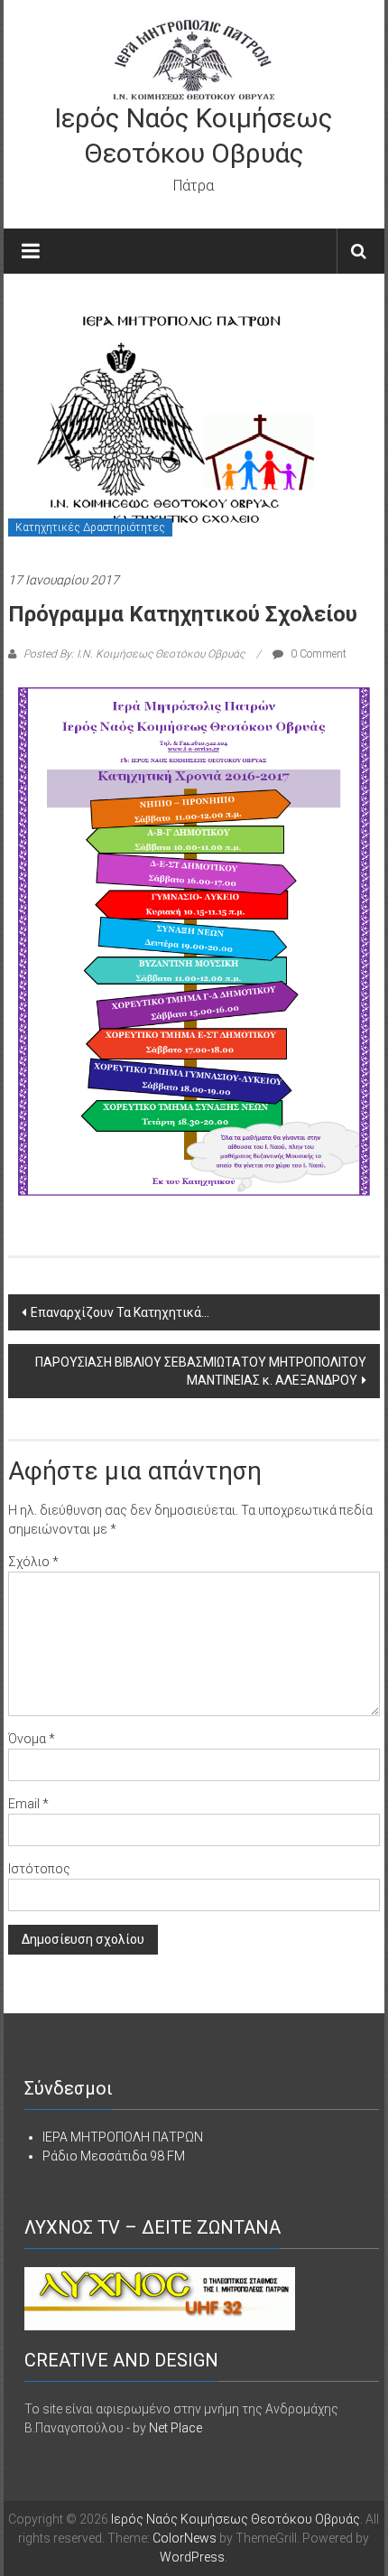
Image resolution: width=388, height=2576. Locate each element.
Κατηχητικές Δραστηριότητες (90, 527)
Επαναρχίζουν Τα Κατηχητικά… (120, 1312)
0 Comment (317, 654)
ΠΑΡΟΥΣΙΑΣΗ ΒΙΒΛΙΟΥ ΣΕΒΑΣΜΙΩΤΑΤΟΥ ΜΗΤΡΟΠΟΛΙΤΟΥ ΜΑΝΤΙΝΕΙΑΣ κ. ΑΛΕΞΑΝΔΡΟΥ (201, 1371)
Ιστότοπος (39, 1869)
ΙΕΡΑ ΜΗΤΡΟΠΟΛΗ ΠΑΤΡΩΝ (123, 2137)
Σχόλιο (33, 1562)
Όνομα (32, 1739)
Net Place (176, 2428)
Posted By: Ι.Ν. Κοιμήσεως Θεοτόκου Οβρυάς (134, 654)
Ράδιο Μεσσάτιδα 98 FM (114, 2156)
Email (28, 1804)
